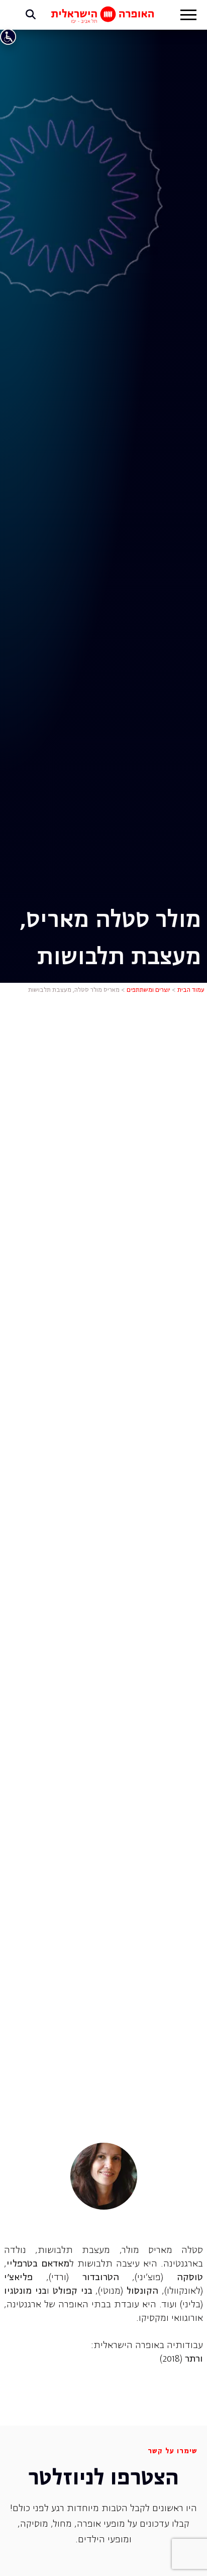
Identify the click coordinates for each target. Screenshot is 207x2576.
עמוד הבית (191, 990)
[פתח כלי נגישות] (8, 37)
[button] (188, 16)
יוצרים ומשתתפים (148, 990)
